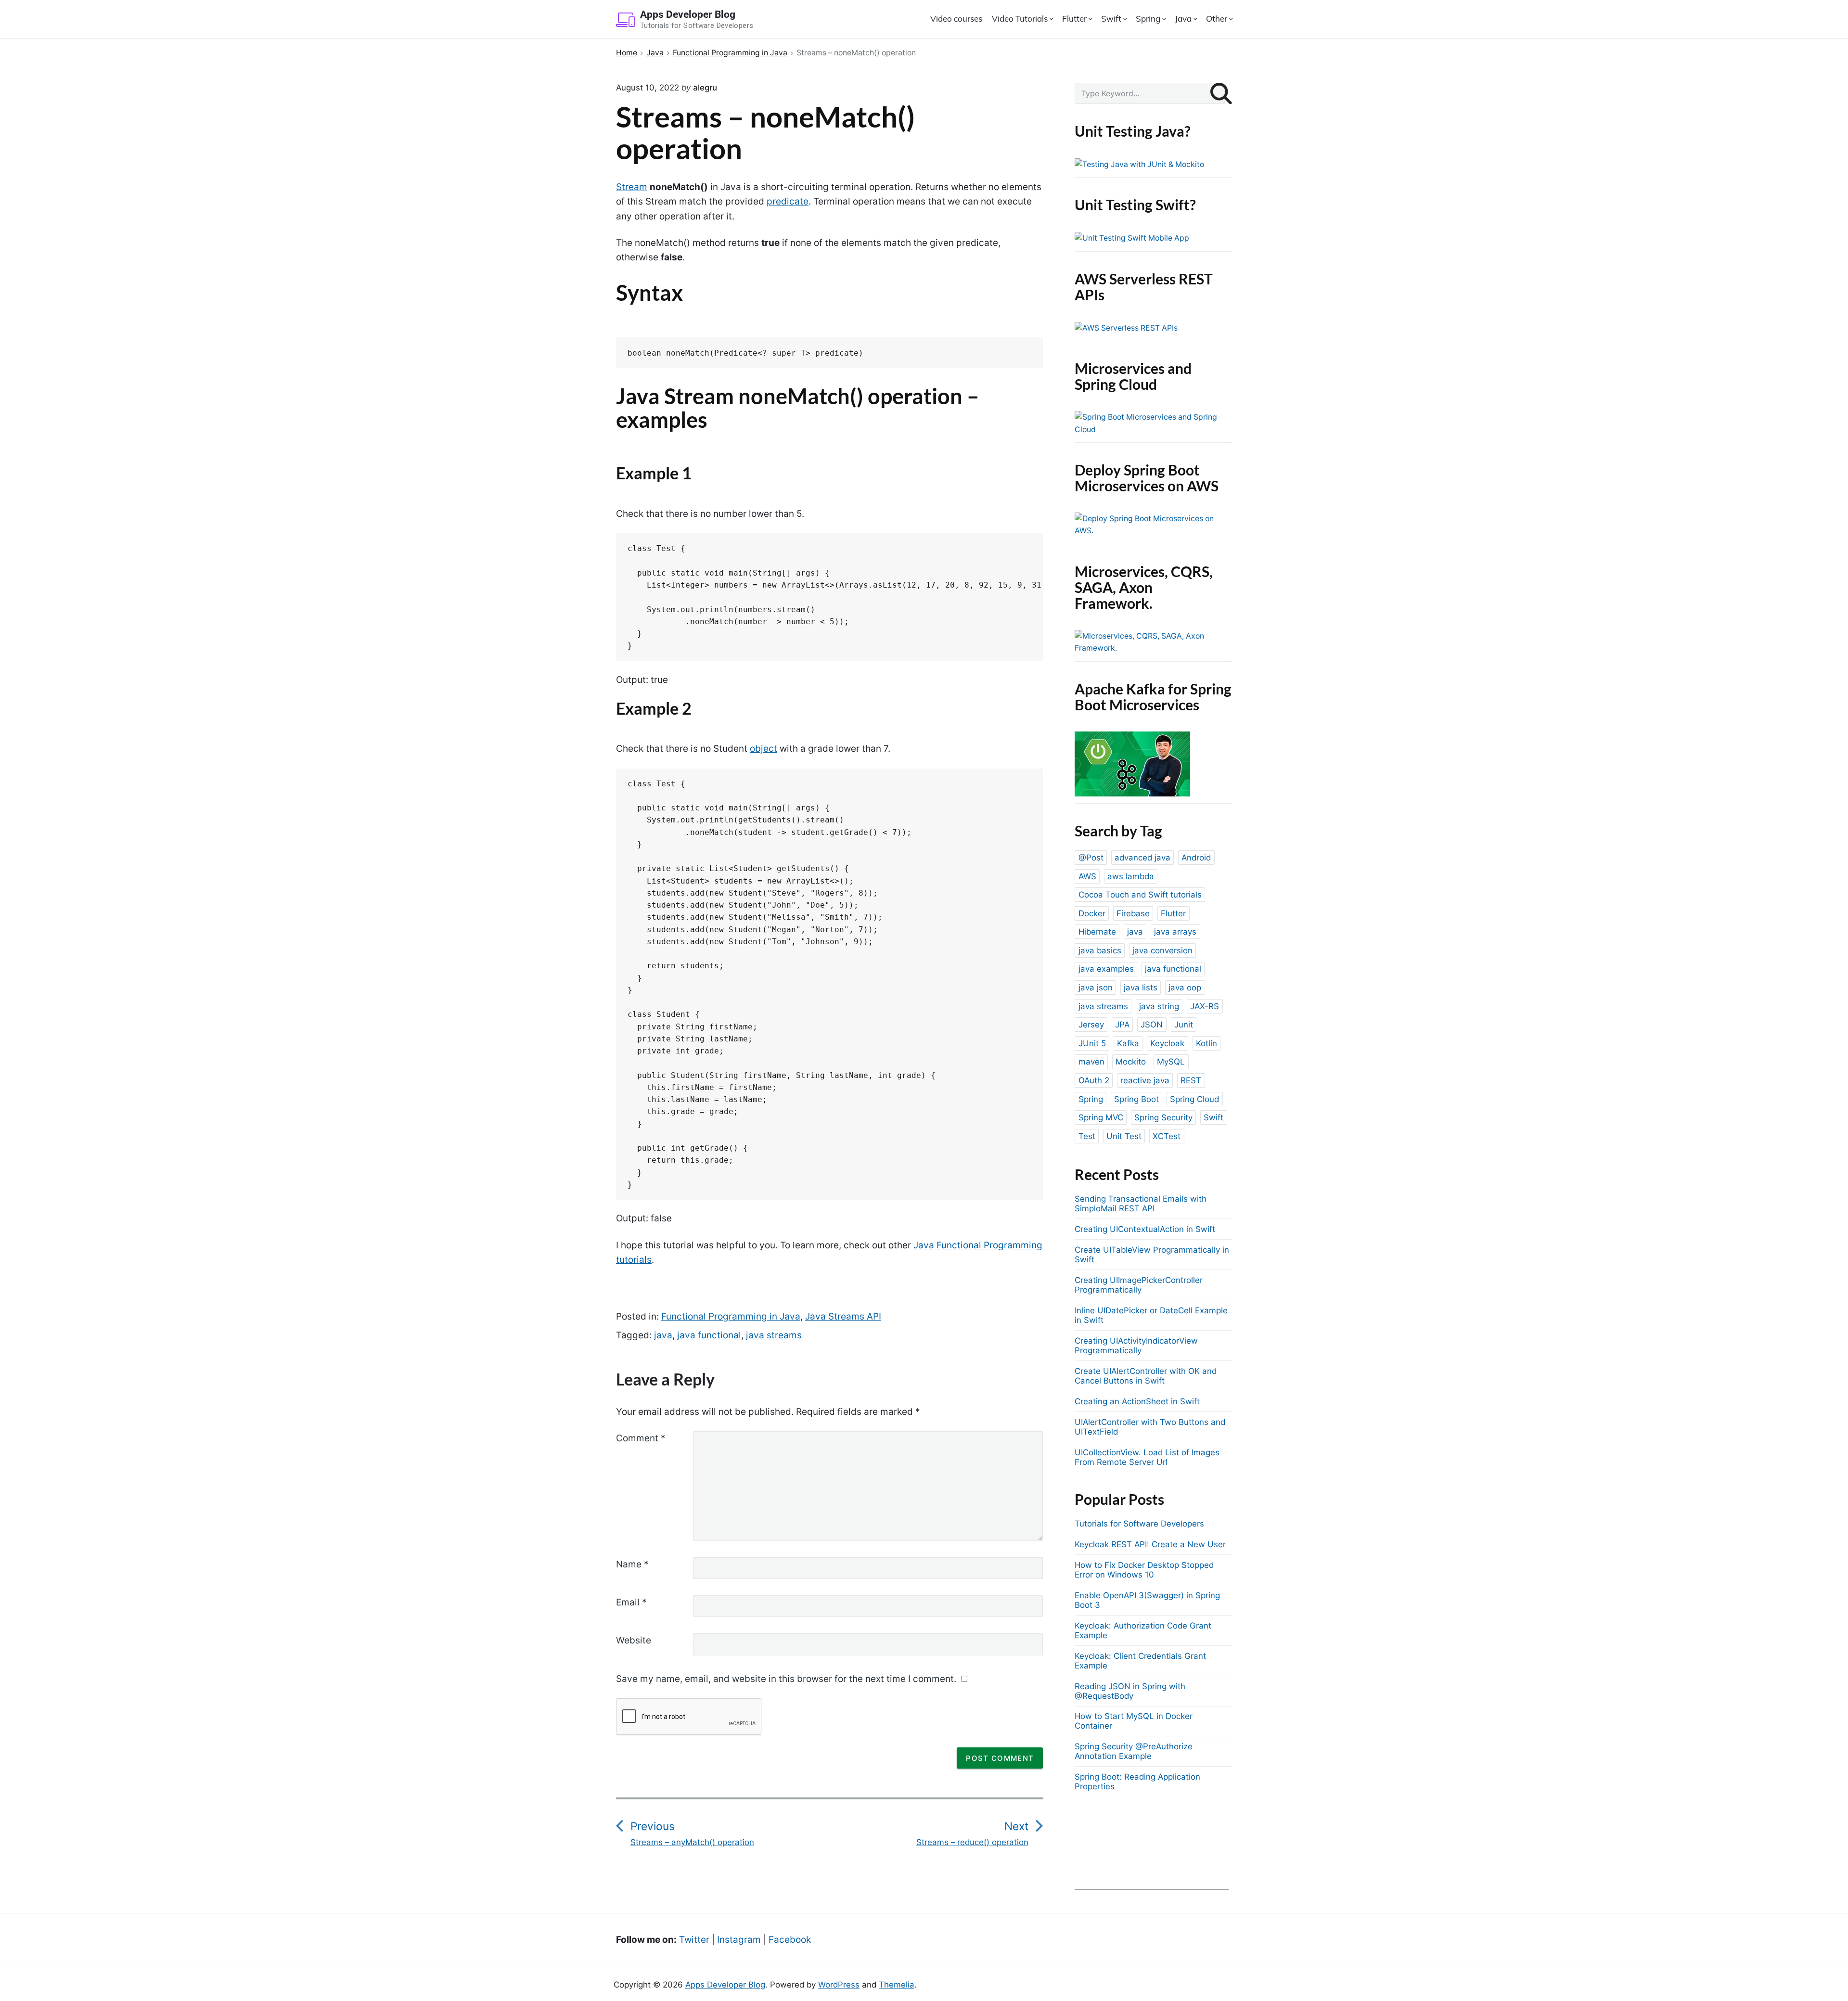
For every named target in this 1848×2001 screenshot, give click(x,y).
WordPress (839, 1985)
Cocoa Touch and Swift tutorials (1140, 895)
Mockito (1131, 1062)
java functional (709, 1335)
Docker (1092, 913)
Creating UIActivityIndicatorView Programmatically (1136, 1346)
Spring (1148, 19)
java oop (1185, 988)
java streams (774, 1335)
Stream (632, 187)
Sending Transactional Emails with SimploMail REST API (1141, 1204)
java (663, 1335)
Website (634, 1640)
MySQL (1171, 1062)
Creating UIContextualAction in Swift (1145, 1229)
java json (1096, 988)
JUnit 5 (1092, 1043)
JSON (1152, 1025)
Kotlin (1206, 1043)
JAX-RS (1205, 1006)
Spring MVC (1101, 1117)
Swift (1111, 19)
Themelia (897, 1985)
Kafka (1128, 1043)
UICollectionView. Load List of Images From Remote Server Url (1147, 1457)
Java (1183, 19)
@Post (1091, 858)
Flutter (1074, 19)
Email (631, 1602)
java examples (1106, 969)
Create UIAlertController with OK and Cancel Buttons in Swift (1146, 1376)
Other (1217, 19)
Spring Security (1163, 1117)
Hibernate (1097, 932)
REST (1191, 1080)
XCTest (1167, 1136)
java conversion (1162, 950)
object (764, 749)
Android (1196, 858)
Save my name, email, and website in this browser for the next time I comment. (786, 1679)
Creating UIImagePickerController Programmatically (1139, 1285)
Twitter (694, 1940)
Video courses (956, 19)
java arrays (1175, 932)
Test (1087, 1136)
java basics (1100, 950)
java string (1159, 1006)
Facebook (790, 1940)
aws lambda (1131, 876)
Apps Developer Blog (725, 1985)
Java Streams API (843, 1316)
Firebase (1133, 913)
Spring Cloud (1194, 1099)
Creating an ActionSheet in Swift (1137, 1401)
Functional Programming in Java (731, 1316)
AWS (1087, 876)
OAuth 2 (1094, 1080)
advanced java (1142, 858)
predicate (788, 201)
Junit (1184, 1025)
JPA (1122, 1025)
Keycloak (1167, 1043)
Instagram (739, 1940)
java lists (1141, 988)
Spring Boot (1136, 1099)
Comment (641, 1438)
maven (1091, 1062)
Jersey (1091, 1025)
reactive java (1145, 1080)
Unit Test (1124, 1136)
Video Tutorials (1020, 19)
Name (632, 1564)
